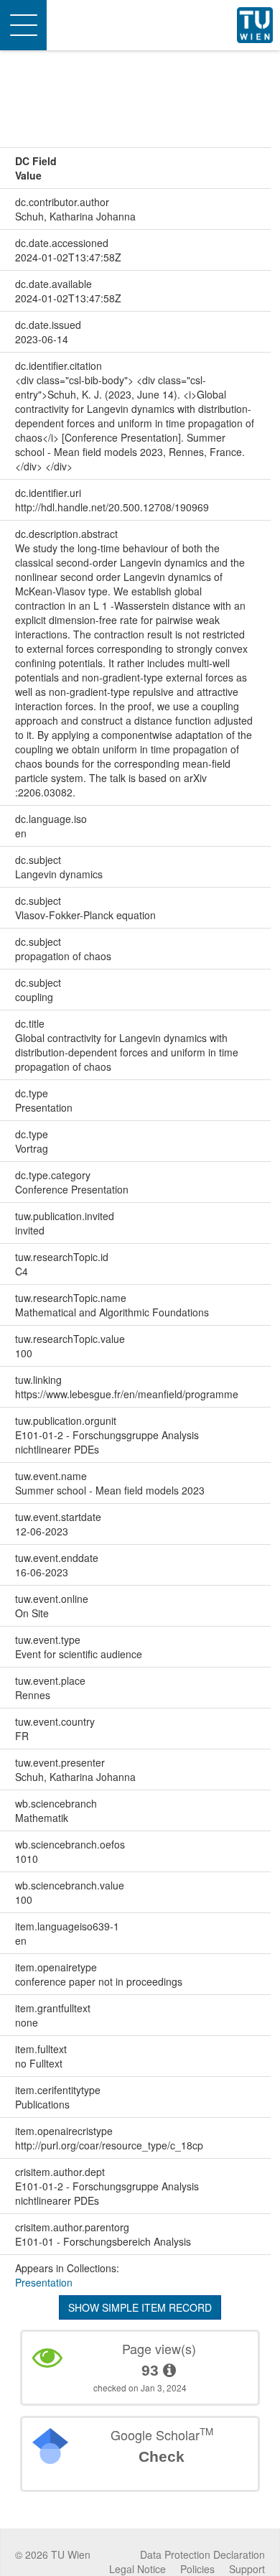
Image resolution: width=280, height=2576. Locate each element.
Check (162, 2456)
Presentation (44, 2282)
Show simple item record (140, 2307)
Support (247, 2569)
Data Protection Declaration (202, 2554)
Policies (197, 2569)
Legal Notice (137, 2569)
